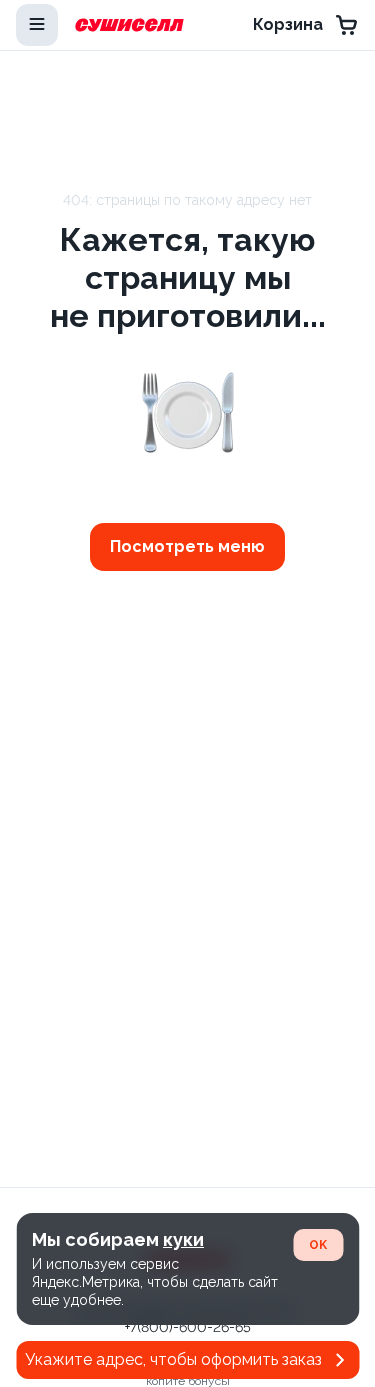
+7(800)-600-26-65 (188, 1327)
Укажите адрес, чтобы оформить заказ (173, 1359)
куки (183, 1239)
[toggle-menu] (37, 25)
